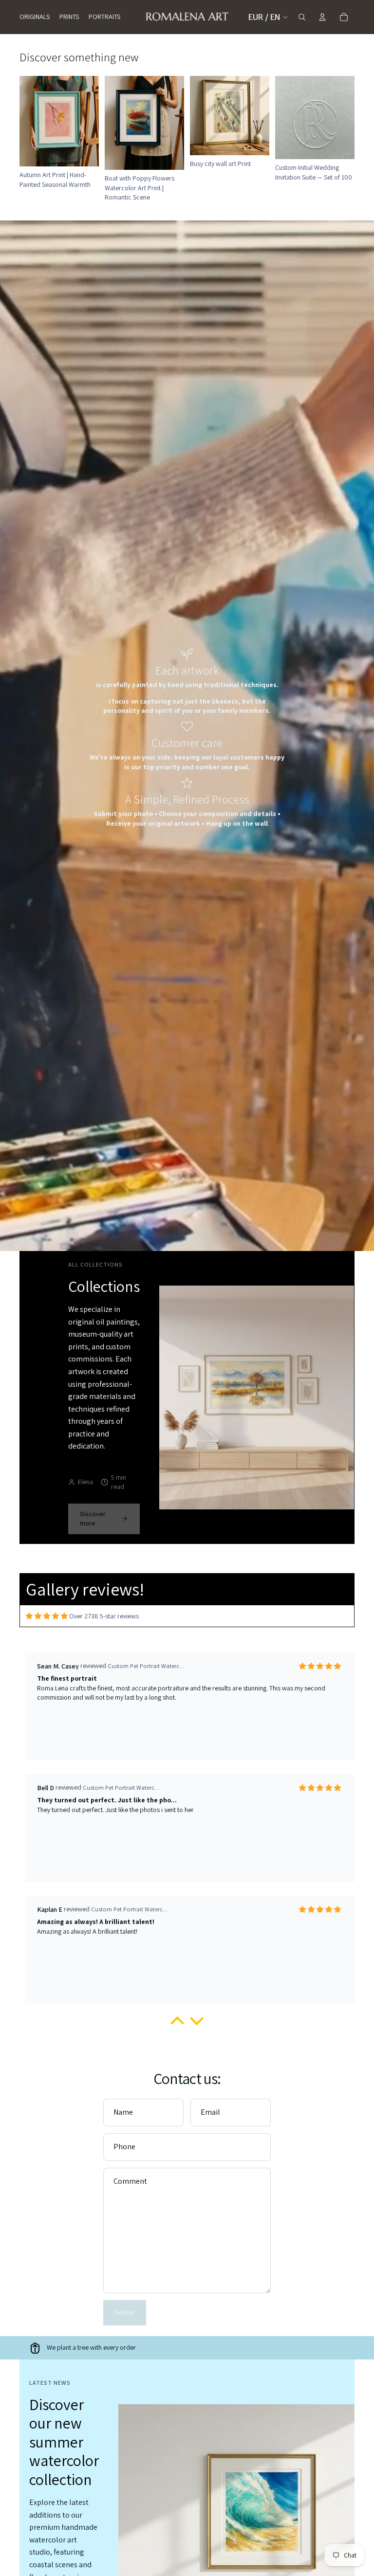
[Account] (322, 17)
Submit (125, 2312)
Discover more (93, 1519)
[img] (47, 1616)
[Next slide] (259, 115)
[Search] (302, 17)
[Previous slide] (201, 115)
